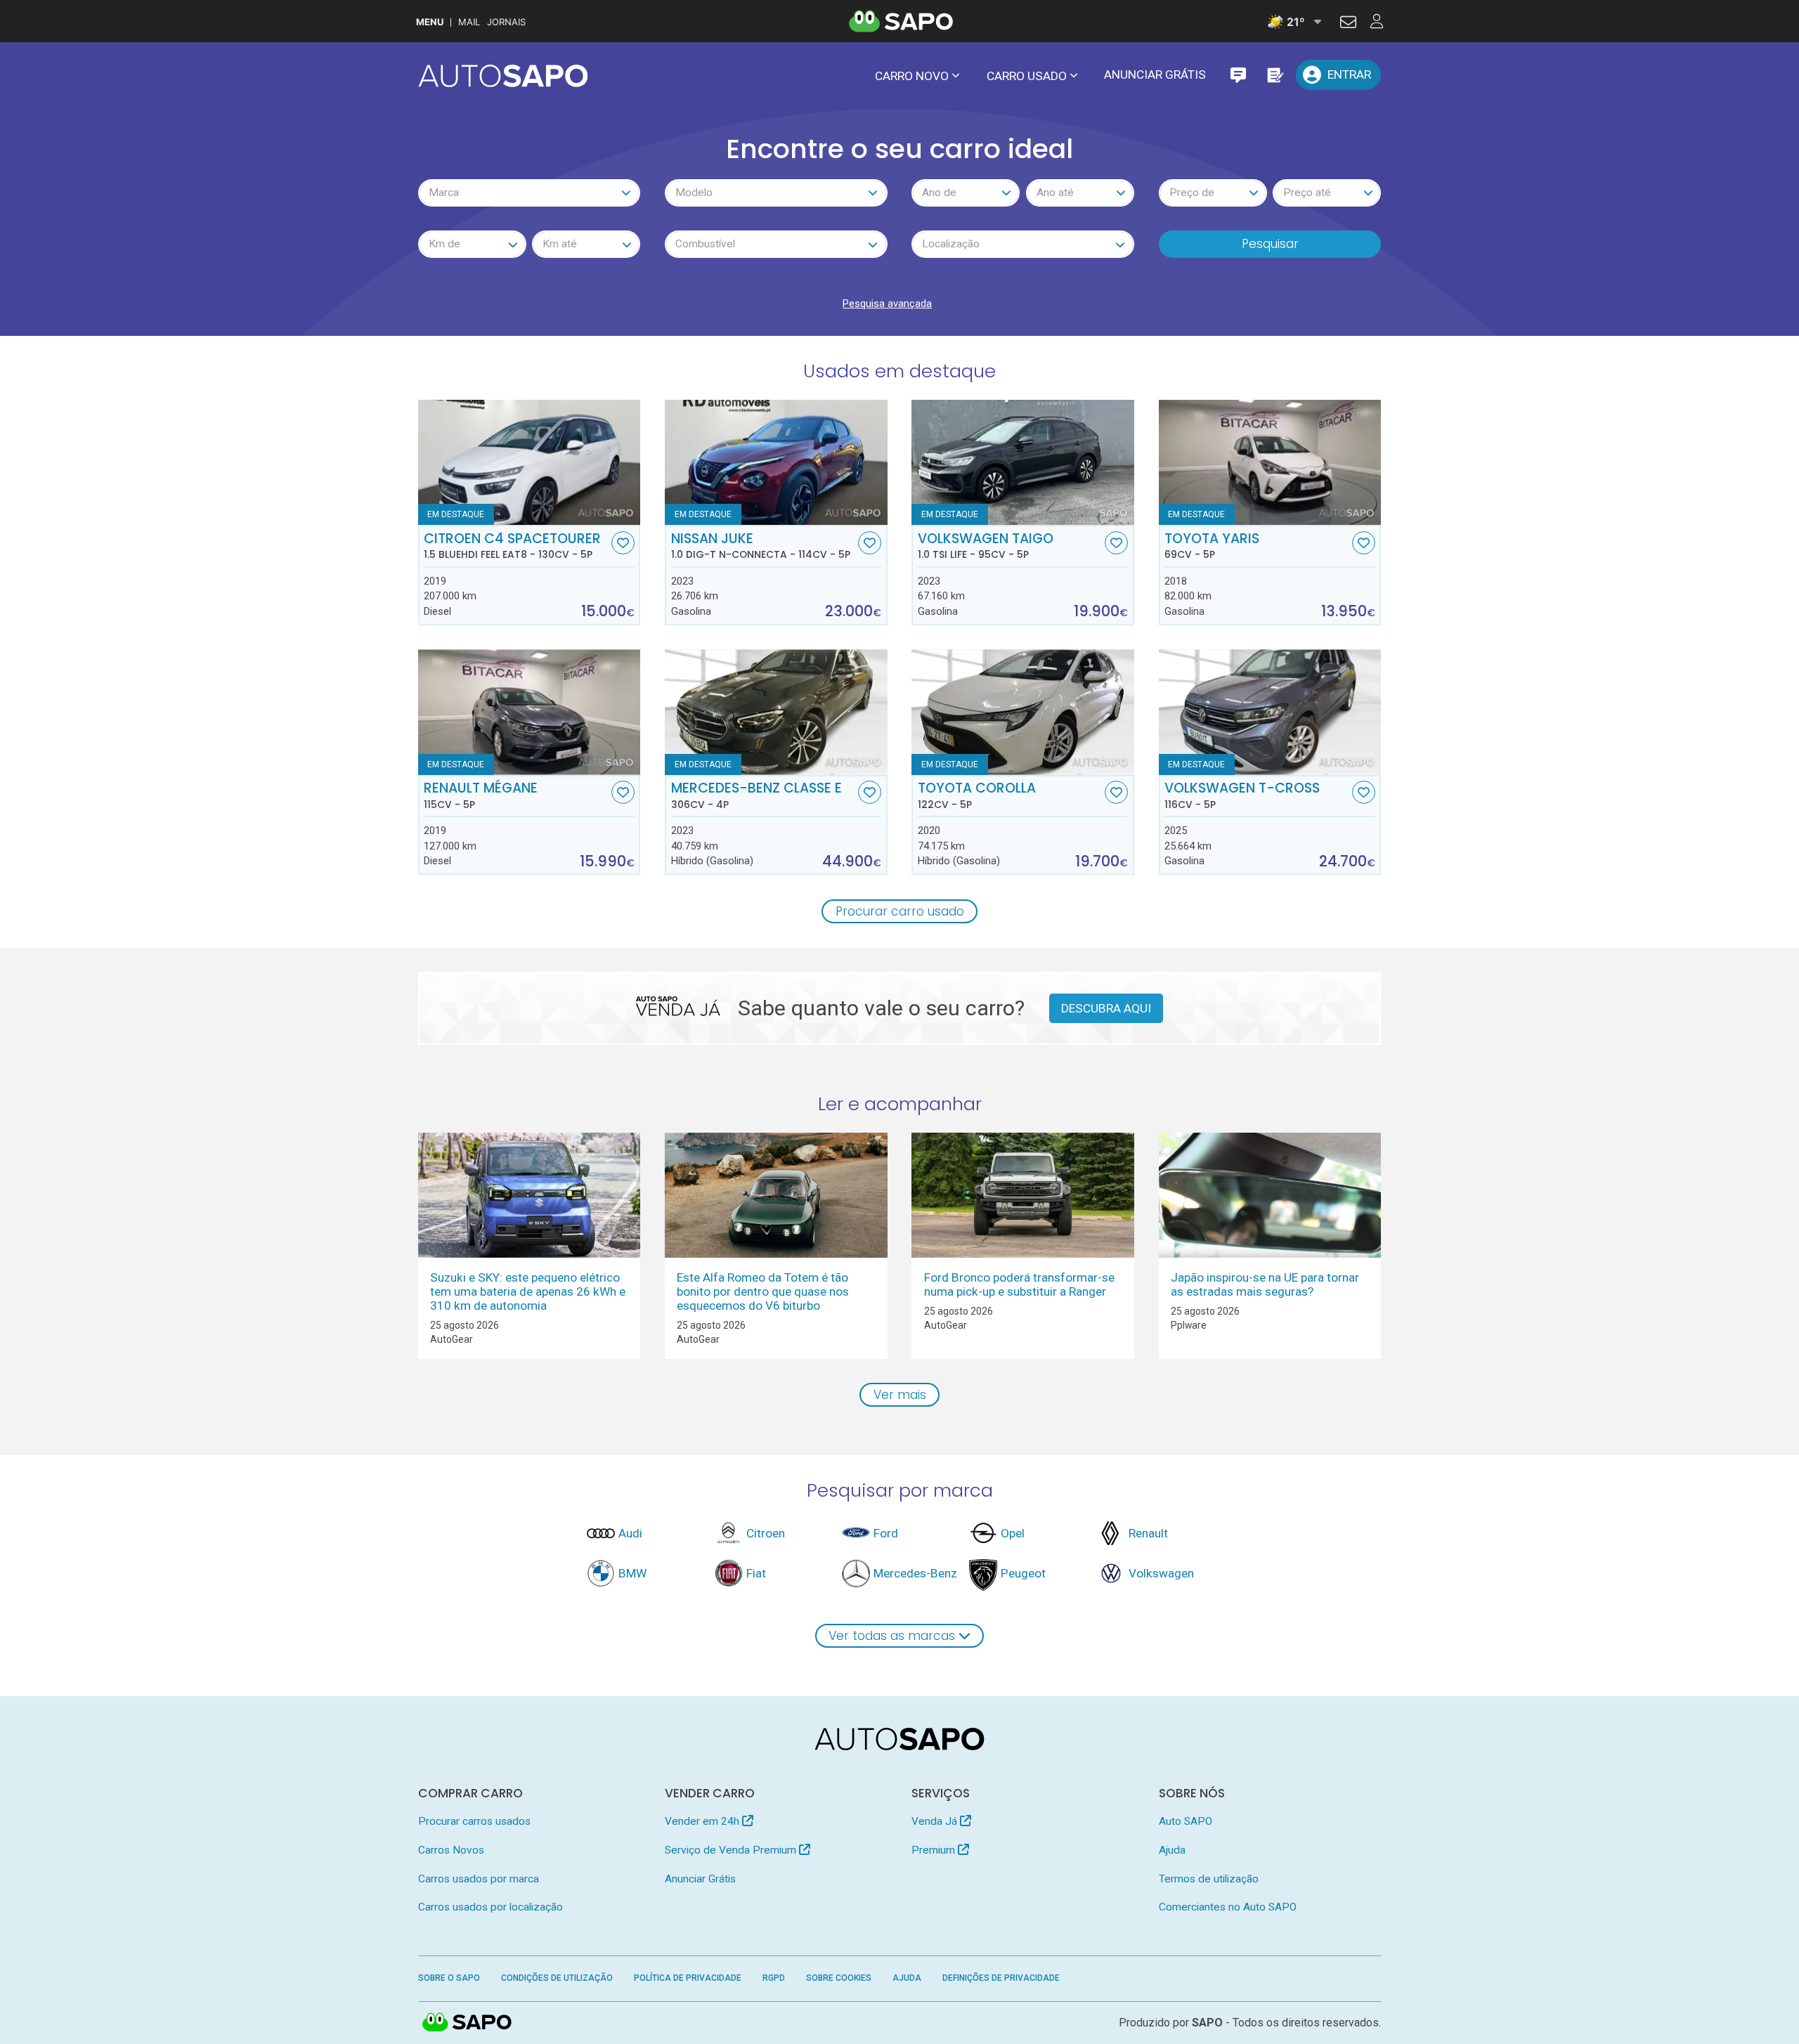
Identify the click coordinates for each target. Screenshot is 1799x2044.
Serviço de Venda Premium (732, 1850)
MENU (430, 22)
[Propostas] (1274, 75)
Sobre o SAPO (449, 1978)
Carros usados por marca (479, 1879)
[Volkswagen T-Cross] (1270, 712)
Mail (469, 22)
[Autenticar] (1348, 24)
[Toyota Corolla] (1023, 712)
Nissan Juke (761, 546)
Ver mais (900, 1395)
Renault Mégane (481, 795)
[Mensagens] (1238, 75)
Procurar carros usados (474, 1821)
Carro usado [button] (1027, 76)
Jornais (506, 22)
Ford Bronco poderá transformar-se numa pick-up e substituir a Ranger (1019, 1284)
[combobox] (530, 193)
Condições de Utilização (557, 1978)
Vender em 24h (703, 1821)
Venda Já (936, 1821)
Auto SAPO (1186, 1821)
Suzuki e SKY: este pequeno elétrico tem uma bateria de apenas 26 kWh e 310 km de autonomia (528, 1291)
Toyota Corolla (977, 795)
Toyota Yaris (1212, 546)
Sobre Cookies (839, 1978)
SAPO (467, 2023)
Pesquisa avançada (887, 304)
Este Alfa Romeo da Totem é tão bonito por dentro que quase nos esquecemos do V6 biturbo (763, 1291)
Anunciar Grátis (1155, 74)
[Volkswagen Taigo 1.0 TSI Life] (1023, 462)
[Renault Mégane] (530, 712)
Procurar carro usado (900, 911)
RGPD (774, 1978)
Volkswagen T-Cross (1242, 795)
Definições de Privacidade (1001, 1978)
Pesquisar (1270, 244)
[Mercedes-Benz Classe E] (776, 712)
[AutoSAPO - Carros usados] (503, 76)
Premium (935, 1850)
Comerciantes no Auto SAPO (1228, 1907)
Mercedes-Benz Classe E (756, 795)
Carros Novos (451, 1850)
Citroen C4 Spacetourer (512, 546)
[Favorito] (623, 543)
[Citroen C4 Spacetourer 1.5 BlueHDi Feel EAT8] (530, 462)
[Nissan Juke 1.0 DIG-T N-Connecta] (776, 462)
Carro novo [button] (912, 76)
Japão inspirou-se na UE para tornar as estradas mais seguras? (1265, 1284)
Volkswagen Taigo (986, 546)
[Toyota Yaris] (1270, 462)
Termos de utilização (1209, 1879)
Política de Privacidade (688, 1978)
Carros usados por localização (491, 1907)
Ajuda (1172, 1850)
